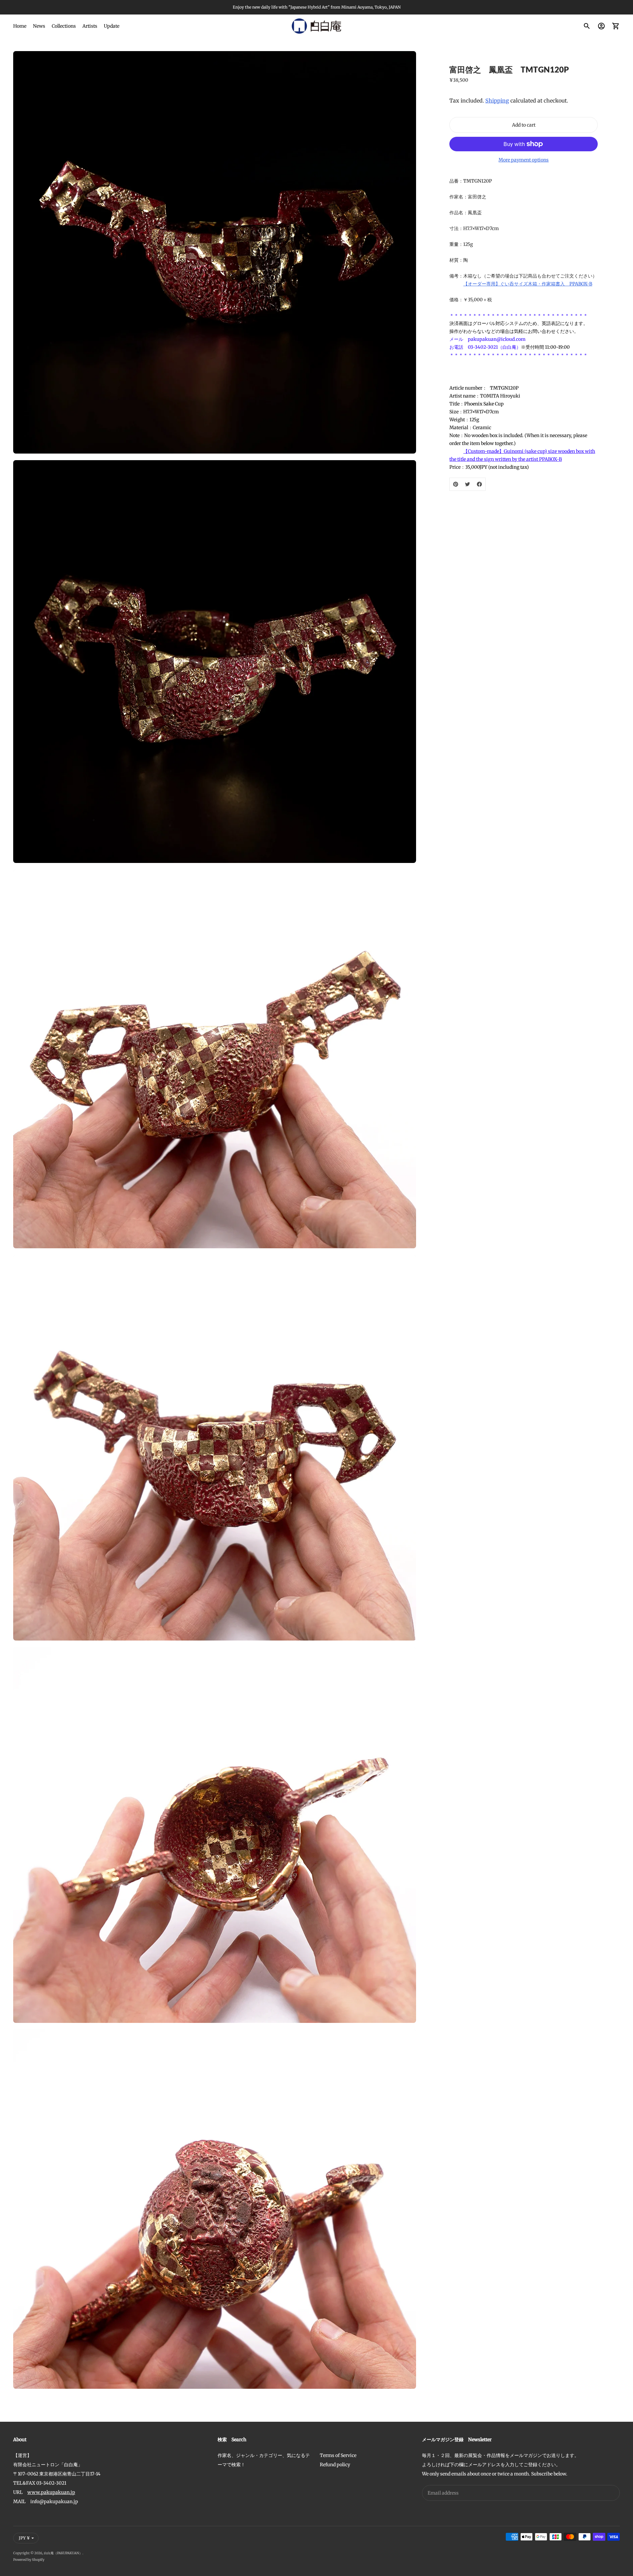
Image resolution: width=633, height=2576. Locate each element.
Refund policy (335, 2465)
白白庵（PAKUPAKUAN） (63, 2553)
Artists (90, 26)
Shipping (497, 101)
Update (112, 26)
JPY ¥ (24, 2538)
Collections (64, 26)
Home (20, 26)
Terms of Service (338, 2455)
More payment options (524, 160)
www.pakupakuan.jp (51, 2492)
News (39, 26)
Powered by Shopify (29, 2560)
